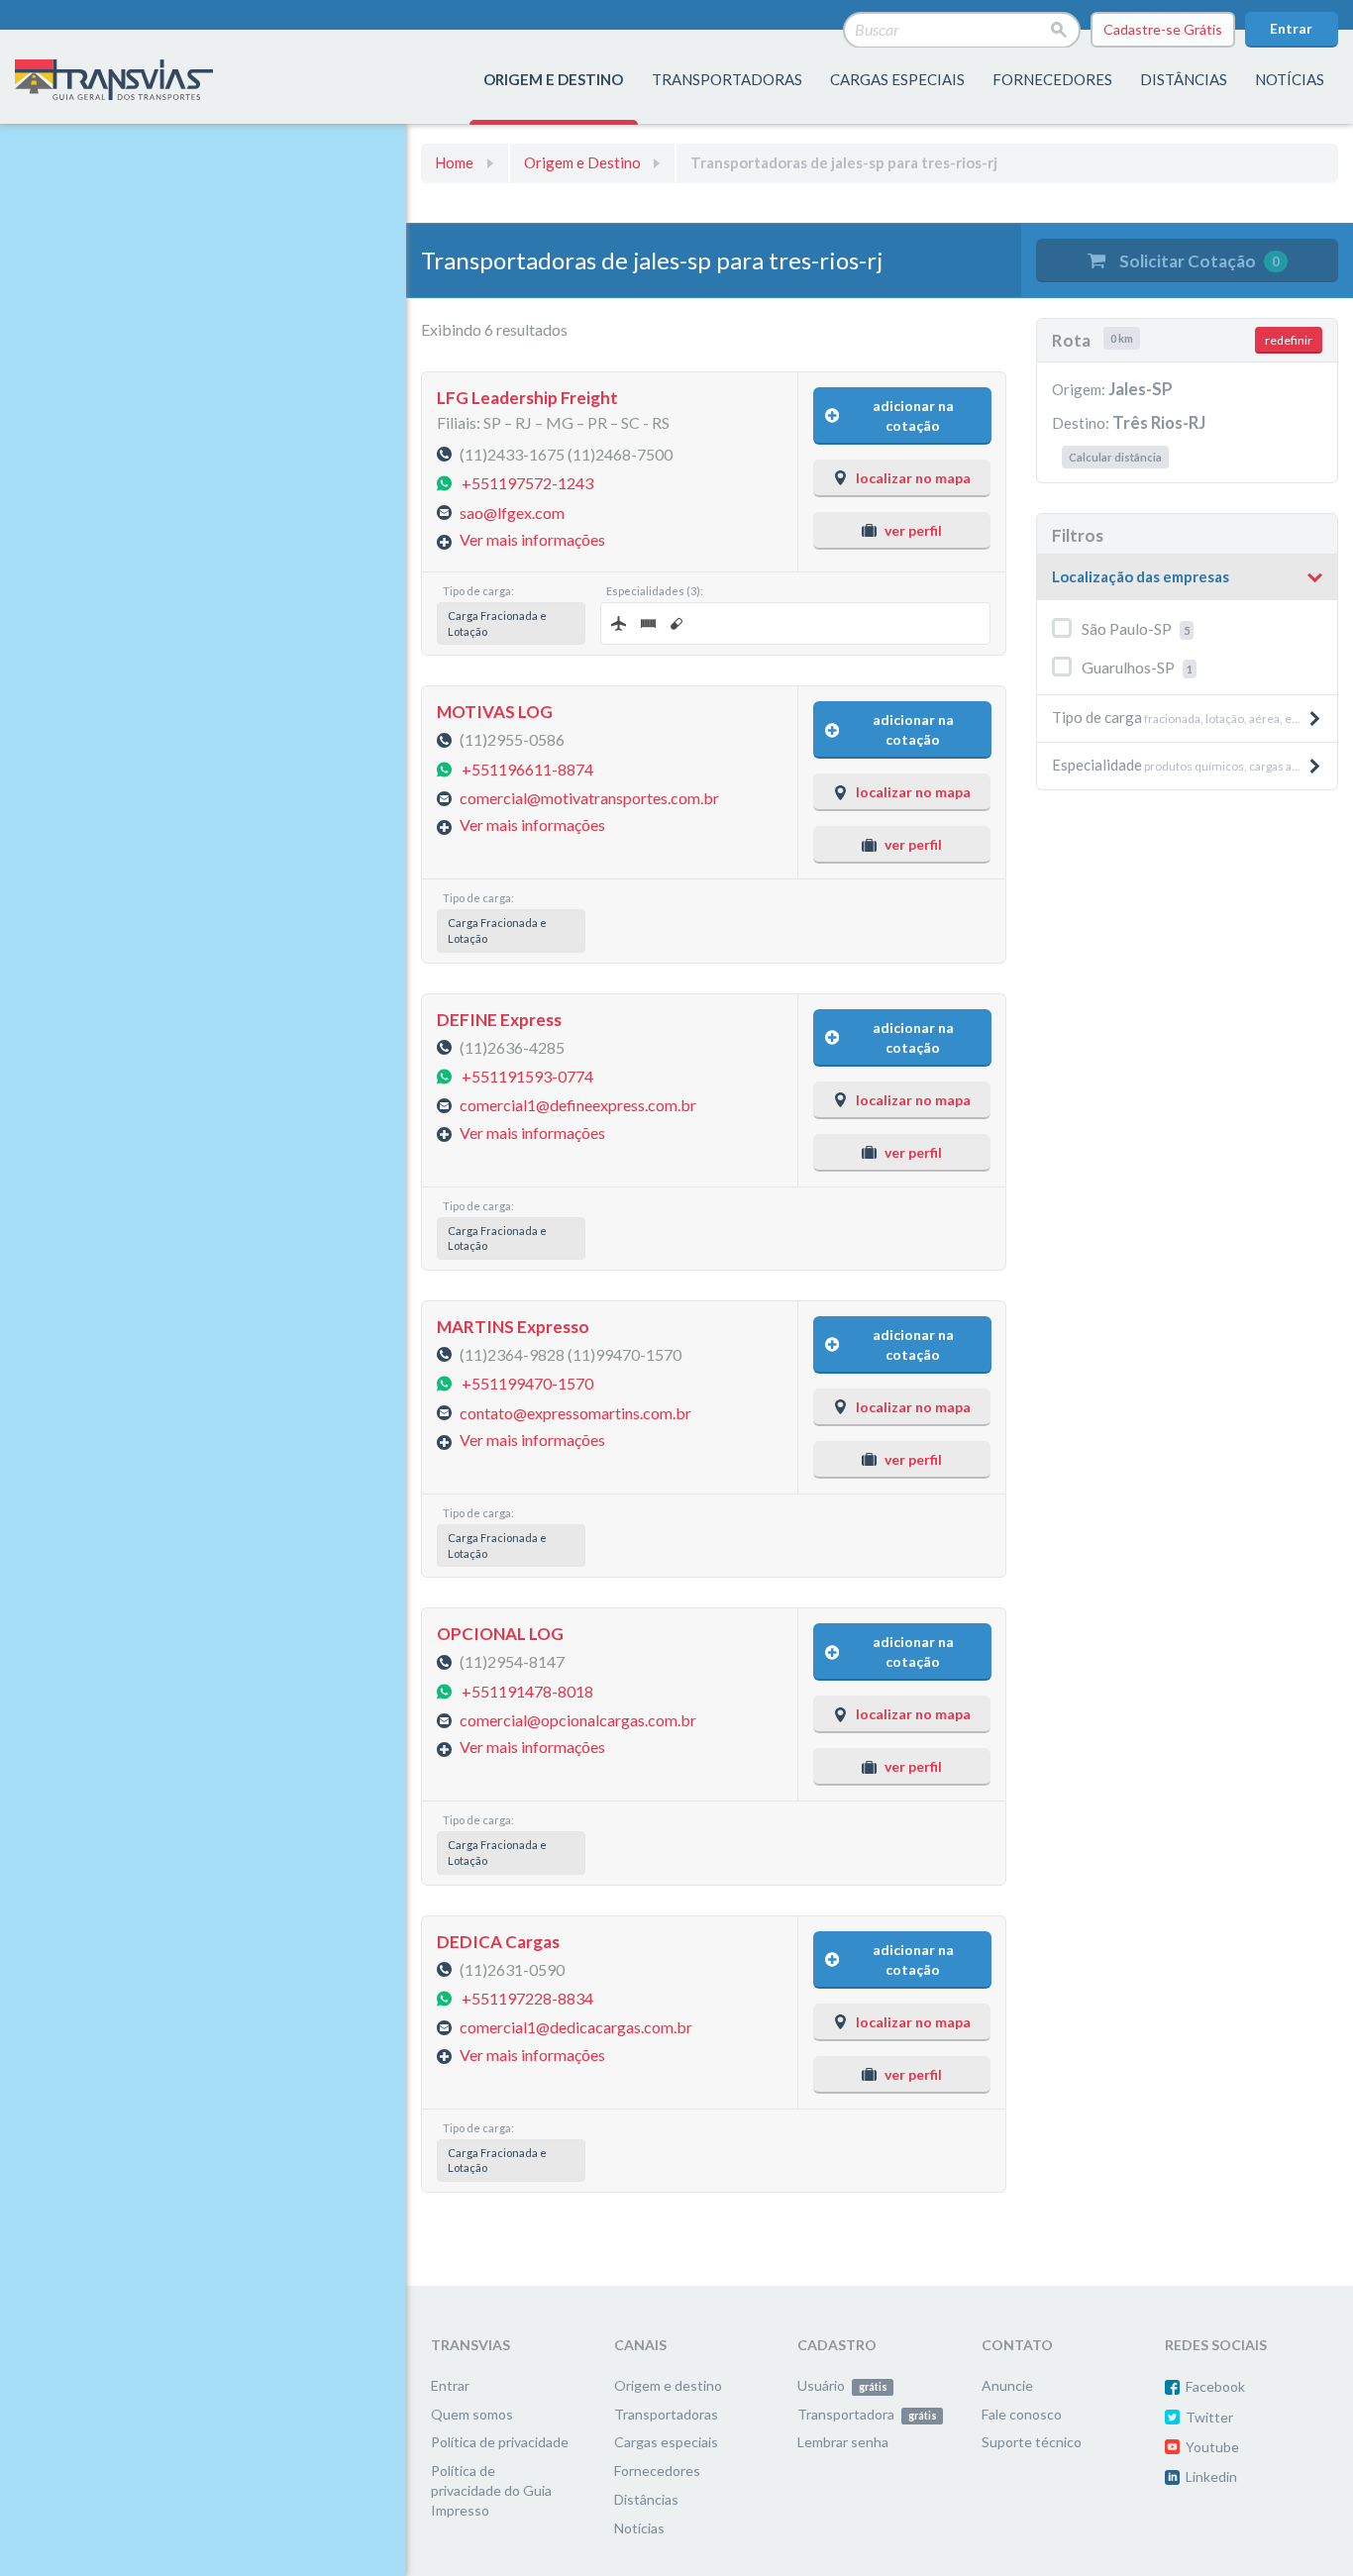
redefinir (1289, 340)
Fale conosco (1022, 2414)
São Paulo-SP (1136, 628)
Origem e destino (668, 2385)
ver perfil (913, 530)
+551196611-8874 (527, 768)
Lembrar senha (843, 2442)
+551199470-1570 (527, 1383)
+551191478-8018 (527, 1690)
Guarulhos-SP (1137, 667)
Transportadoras (666, 2414)
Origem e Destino (582, 162)
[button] (1187, 577)
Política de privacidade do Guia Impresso (491, 2490)
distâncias (1184, 79)
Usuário (842, 2385)
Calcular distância (1115, 457)
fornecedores (1052, 79)
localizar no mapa (913, 478)
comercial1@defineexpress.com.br (578, 1105)
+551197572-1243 (527, 483)
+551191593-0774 (527, 1076)
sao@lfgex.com (512, 512)
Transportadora (867, 2414)
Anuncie (1007, 2385)
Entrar (1291, 28)
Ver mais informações (532, 539)
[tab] (1187, 578)
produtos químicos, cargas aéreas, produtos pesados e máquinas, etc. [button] (1195, 765)
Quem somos (472, 2414)
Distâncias (646, 2499)
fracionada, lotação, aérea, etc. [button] (1178, 717)
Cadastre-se (1163, 29)
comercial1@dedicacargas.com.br (576, 2027)
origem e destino (553, 79)
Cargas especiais (897, 79)
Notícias (1290, 79)
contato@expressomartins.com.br (575, 1412)
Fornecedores (657, 2471)
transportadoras (727, 79)
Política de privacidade (500, 2442)
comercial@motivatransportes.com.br (589, 798)
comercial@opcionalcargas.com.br (578, 1720)
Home (454, 162)
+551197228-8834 (527, 1998)
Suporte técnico (1032, 2442)
